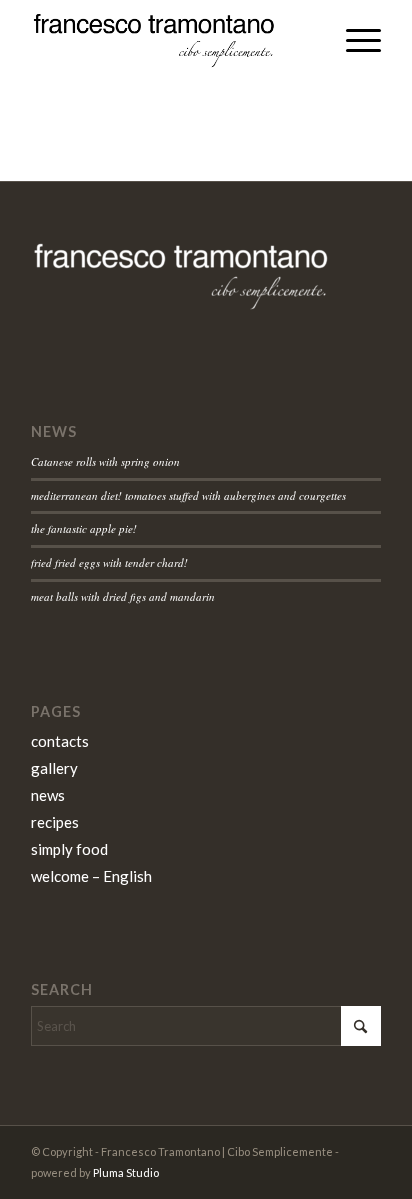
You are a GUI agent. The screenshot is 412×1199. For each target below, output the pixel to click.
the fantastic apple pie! (84, 528)
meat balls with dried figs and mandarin (123, 596)
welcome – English (91, 876)
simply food (69, 849)
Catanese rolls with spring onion (105, 461)
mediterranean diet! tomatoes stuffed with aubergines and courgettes (188, 495)
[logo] (171, 40)
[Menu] (353, 40)
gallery (54, 768)
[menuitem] (353, 40)
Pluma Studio (126, 1172)
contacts (60, 741)
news (48, 795)
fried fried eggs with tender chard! (109, 562)
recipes (55, 822)
